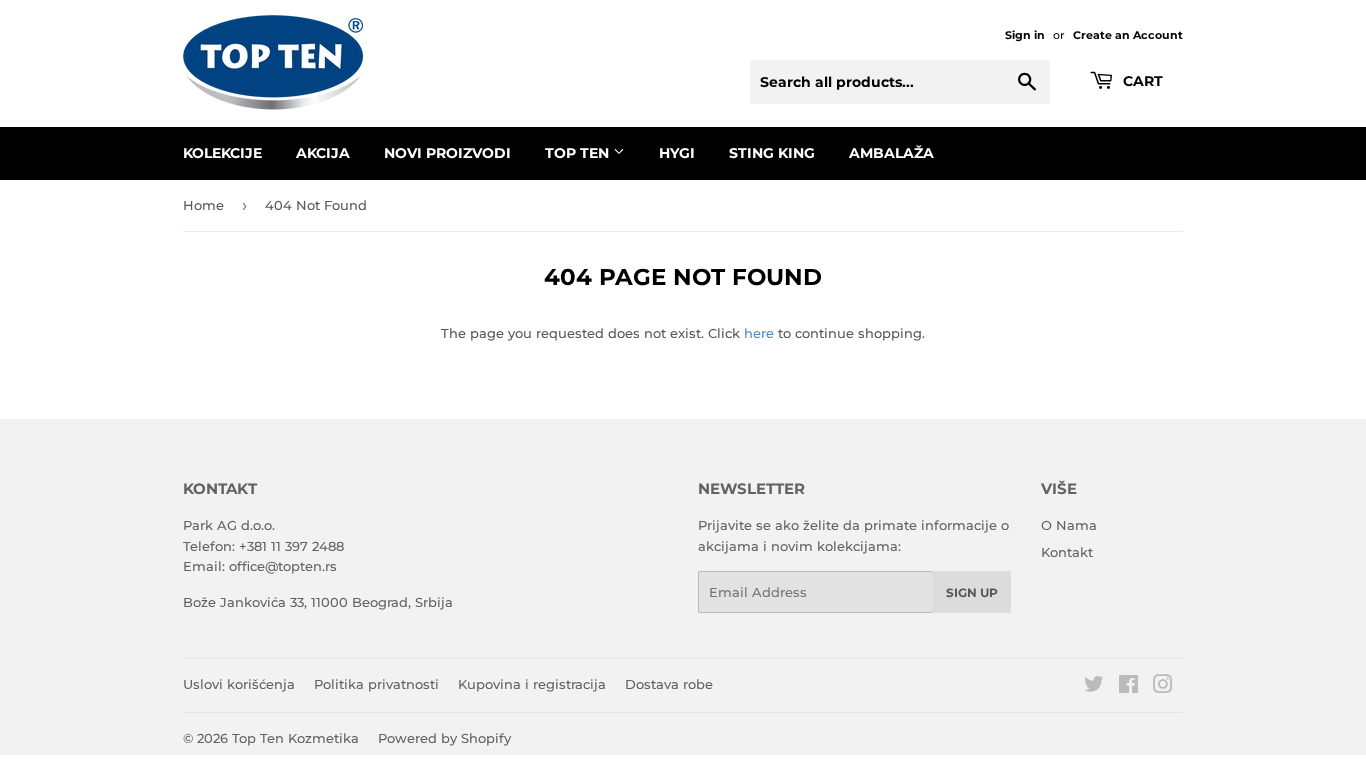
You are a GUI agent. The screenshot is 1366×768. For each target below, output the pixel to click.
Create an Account (1128, 35)
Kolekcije (222, 153)
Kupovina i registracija (532, 684)
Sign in (1025, 35)
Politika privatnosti (376, 684)
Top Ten (579, 153)
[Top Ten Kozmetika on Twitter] (1094, 687)
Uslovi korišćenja (239, 684)
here (759, 333)
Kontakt (1067, 552)
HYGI (677, 153)
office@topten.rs (283, 566)
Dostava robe (669, 684)
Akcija (323, 153)
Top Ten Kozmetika (295, 738)
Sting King (772, 153)
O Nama (1069, 525)
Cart (1141, 81)
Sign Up (972, 592)
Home (203, 205)
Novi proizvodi (447, 153)
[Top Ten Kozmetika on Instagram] (1163, 687)
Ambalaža (891, 153)
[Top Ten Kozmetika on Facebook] (1128, 687)
